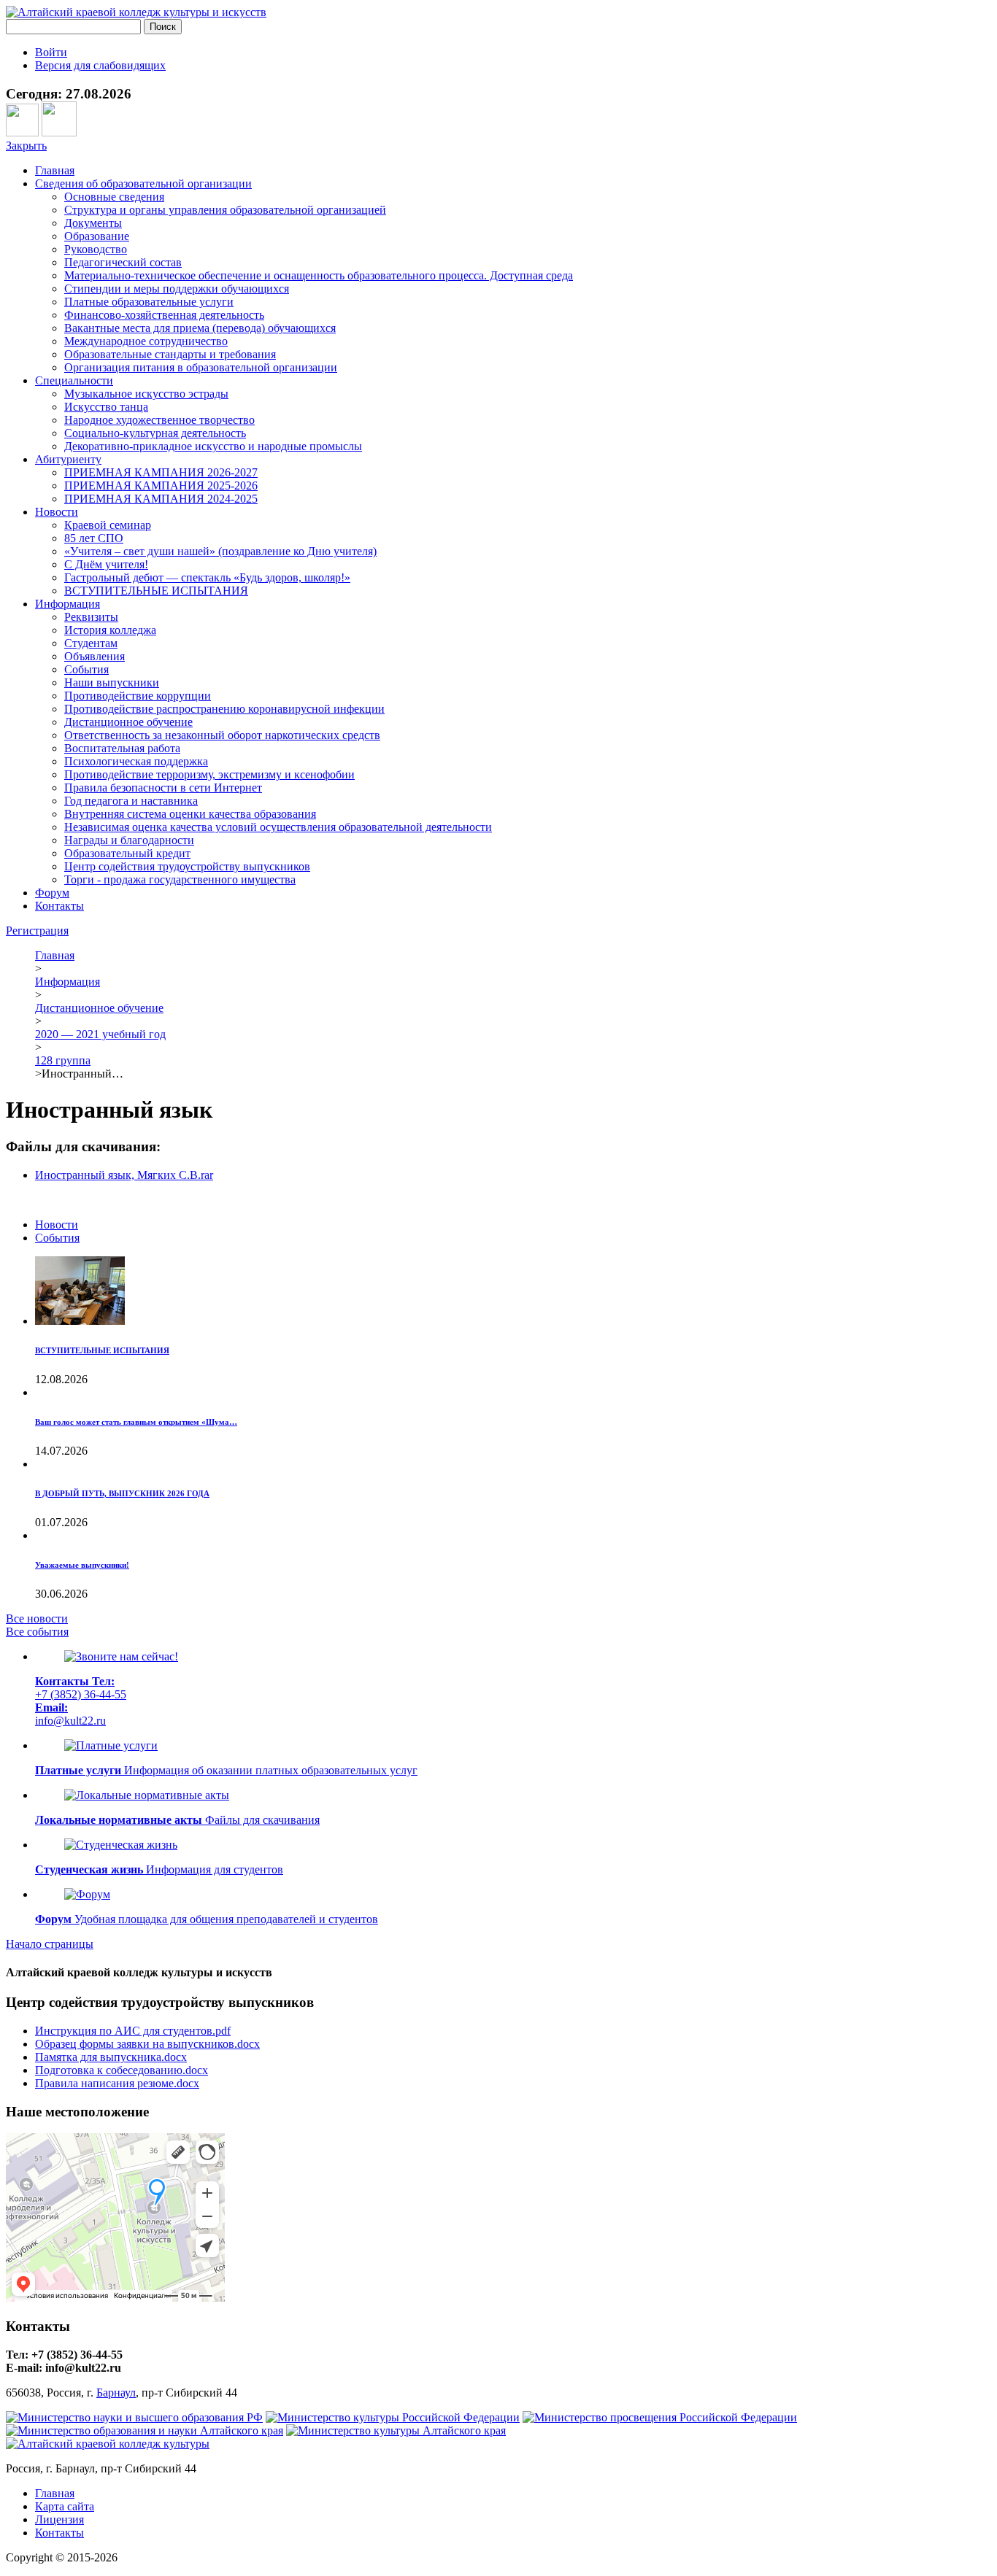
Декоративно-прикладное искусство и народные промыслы (213, 446)
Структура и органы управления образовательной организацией (225, 210)
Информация (68, 604)
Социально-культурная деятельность (155, 433)
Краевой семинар (108, 525)
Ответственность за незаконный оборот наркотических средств (222, 735)
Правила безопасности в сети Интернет (163, 788)
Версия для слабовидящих (100, 65)
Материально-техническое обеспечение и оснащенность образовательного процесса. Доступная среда (319, 275)
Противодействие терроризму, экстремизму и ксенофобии (209, 774)
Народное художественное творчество (159, 420)
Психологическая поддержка (136, 761)
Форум (52, 893)
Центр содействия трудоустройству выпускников (187, 866)
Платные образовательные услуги (149, 302)
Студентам (91, 643)
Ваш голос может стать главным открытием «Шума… (136, 1422)
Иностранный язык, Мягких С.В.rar (124, 1175)
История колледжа (110, 630)
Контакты (59, 906)
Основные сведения (114, 197)
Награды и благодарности (129, 840)
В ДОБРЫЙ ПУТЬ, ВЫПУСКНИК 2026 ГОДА (122, 1493)
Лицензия (59, 2519)
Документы (93, 223)
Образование (97, 236)
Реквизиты (91, 617)
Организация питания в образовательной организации (201, 367)
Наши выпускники (112, 682)
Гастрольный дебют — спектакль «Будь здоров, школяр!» (207, 577)
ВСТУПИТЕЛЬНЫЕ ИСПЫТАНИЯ (156, 591)
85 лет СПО (94, 538)
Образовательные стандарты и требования (170, 354)
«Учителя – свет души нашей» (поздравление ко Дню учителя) (220, 551)
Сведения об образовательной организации (143, 183)
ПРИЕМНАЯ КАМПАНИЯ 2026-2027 (161, 472)
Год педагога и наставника (131, 801)
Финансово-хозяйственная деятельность (164, 315)
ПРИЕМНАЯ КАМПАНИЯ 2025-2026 (161, 486)
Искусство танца (106, 407)
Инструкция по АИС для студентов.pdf (133, 2031)
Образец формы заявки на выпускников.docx (147, 2044)
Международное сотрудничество (146, 341)
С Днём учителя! (106, 564)
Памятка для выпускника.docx (111, 2057)
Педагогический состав (123, 262)
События (86, 669)
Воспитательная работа (122, 748)
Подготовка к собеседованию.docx (122, 2070)
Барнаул (116, 2393)
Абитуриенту (68, 459)
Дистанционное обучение (128, 722)
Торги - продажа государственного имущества (180, 879)
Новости (57, 512)
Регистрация (37, 931)
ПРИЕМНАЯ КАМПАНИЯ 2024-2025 (161, 499)
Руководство (96, 249)
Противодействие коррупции (138, 696)
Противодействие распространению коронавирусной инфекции (224, 709)
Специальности (74, 380)
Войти (51, 52)
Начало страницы (50, 1944)
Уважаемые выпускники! (82, 1565)
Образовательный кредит (127, 853)
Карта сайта (65, 2506)
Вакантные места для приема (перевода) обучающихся (200, 328)
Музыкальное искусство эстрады (146, 394)
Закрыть (26, 146)
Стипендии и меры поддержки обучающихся (177, 289)
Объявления (95, 656)
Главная (55, 170)
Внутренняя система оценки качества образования (190, 814)
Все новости (37, 1618)
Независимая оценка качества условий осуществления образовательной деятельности (278, 827)
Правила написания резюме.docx (117, 2083)
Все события (37, 1632)
